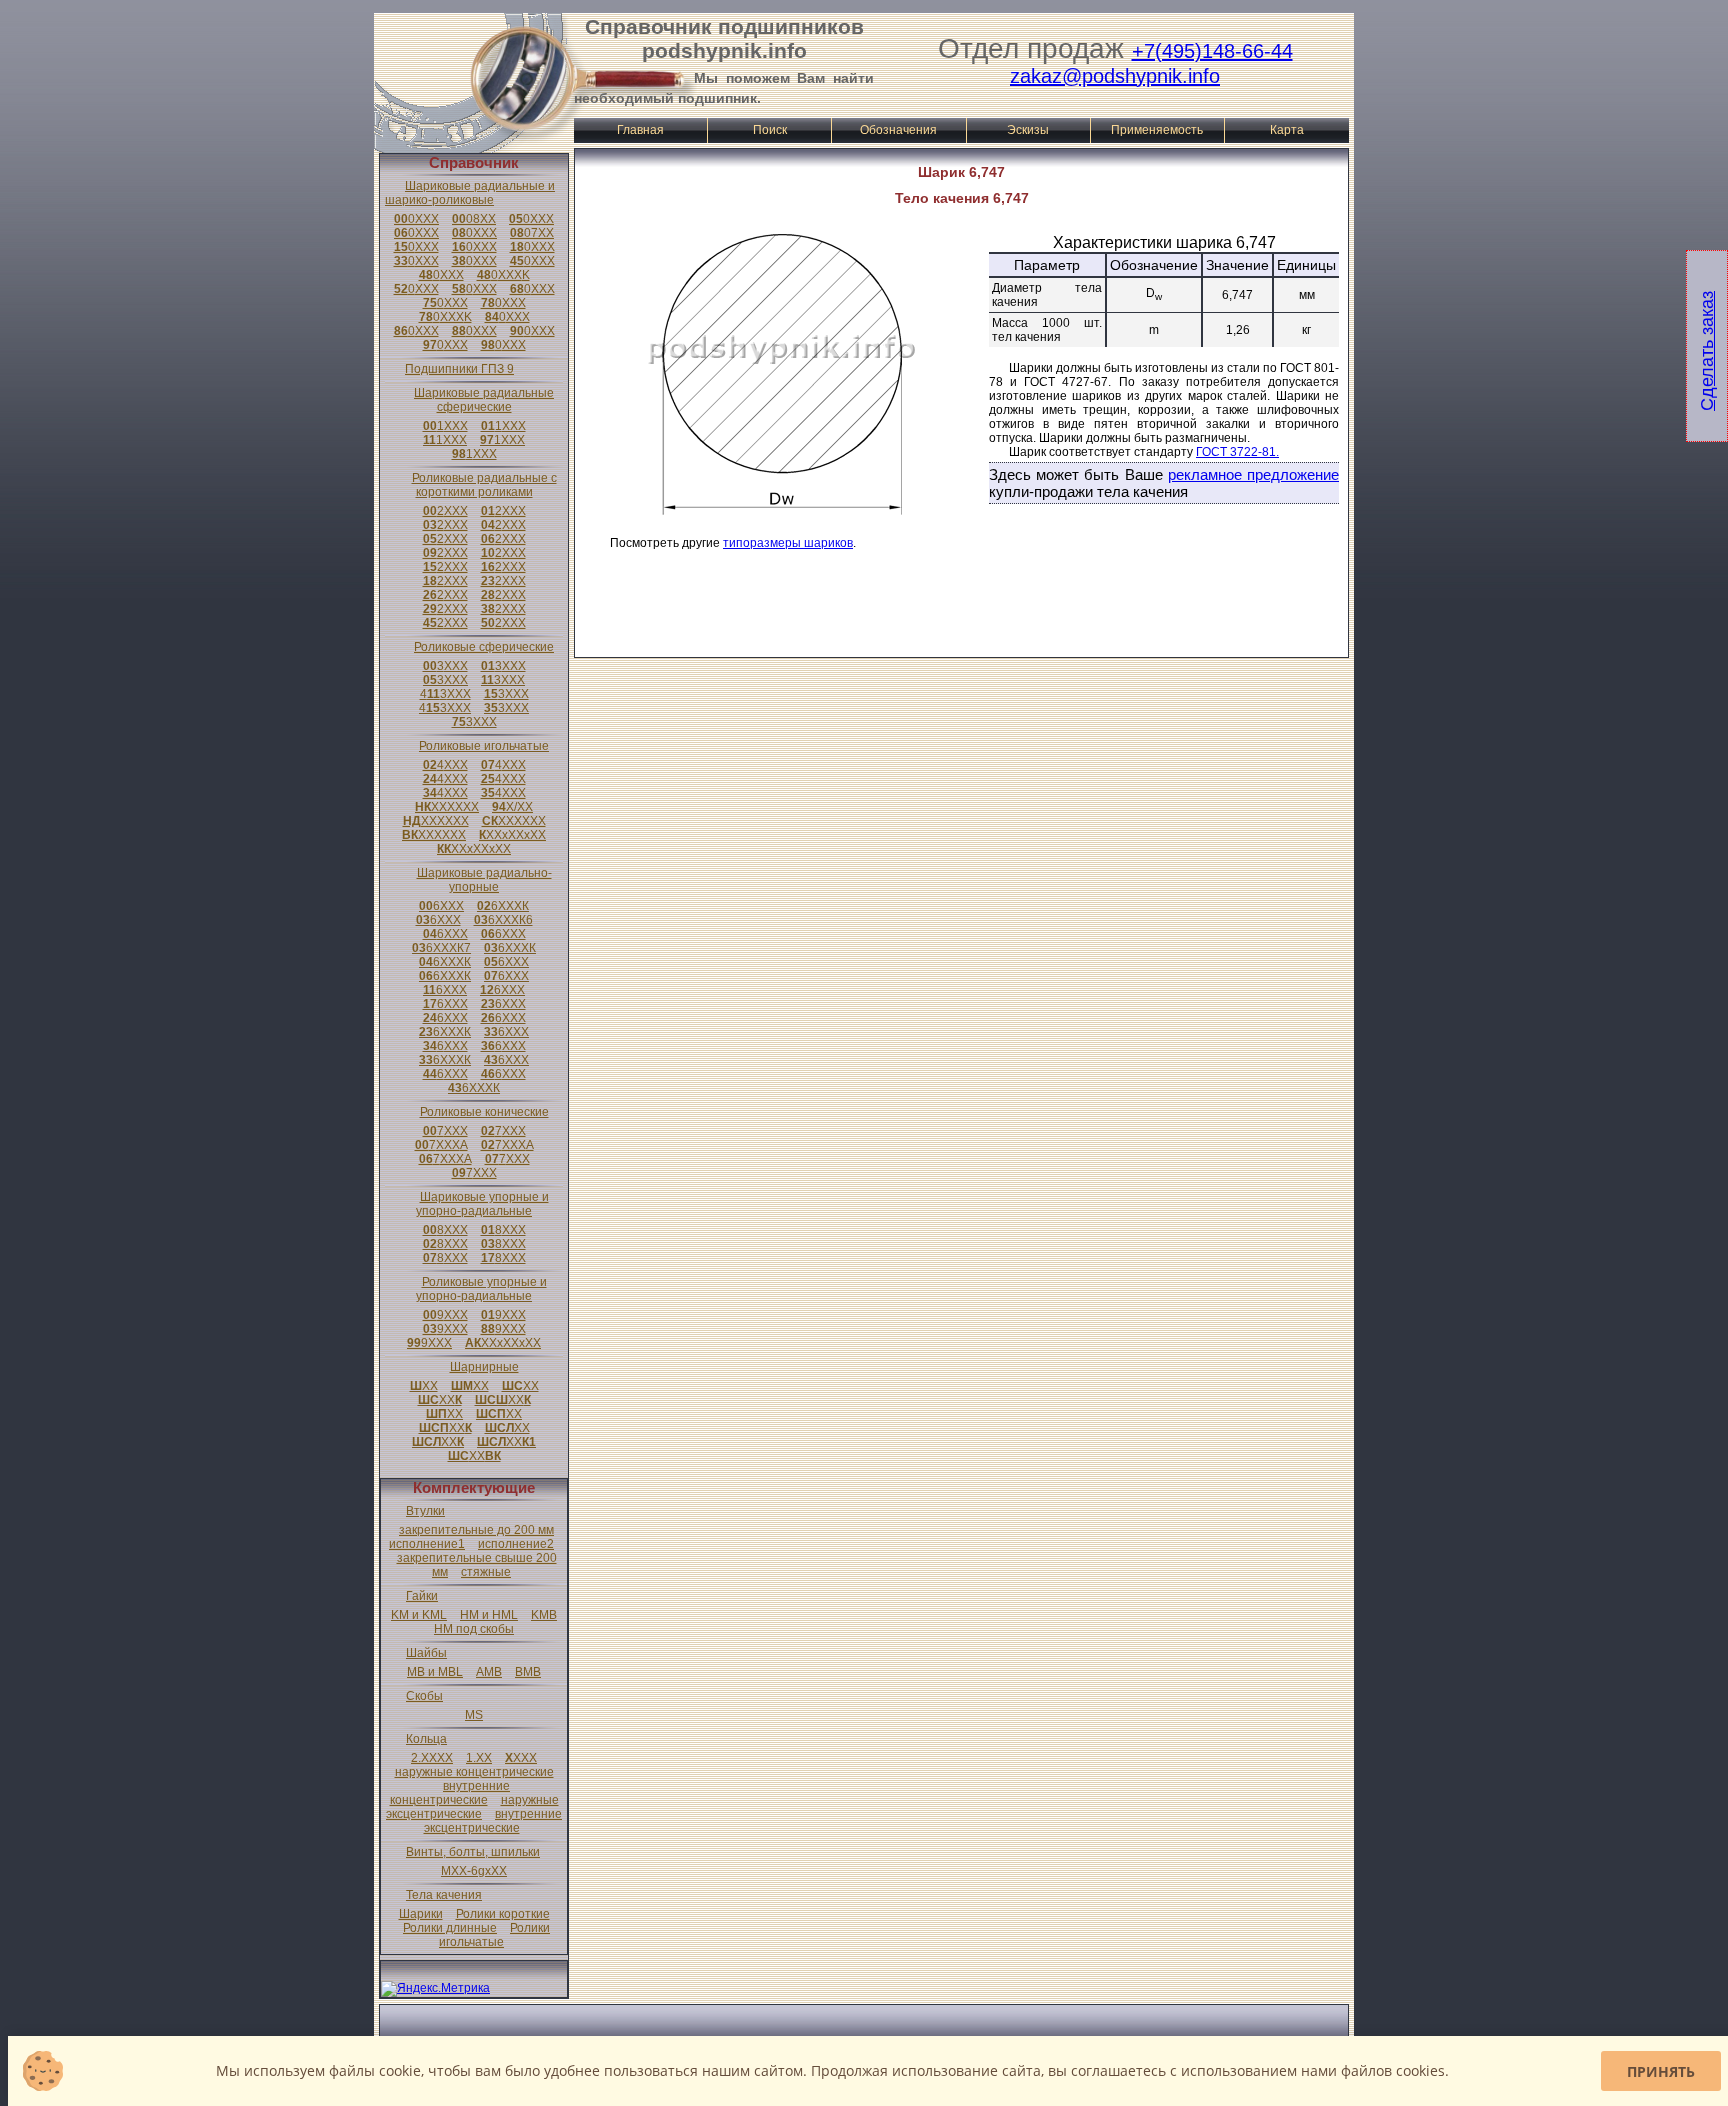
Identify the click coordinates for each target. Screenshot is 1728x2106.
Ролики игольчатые (494, 1935)
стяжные (486, 1572)
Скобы (424, 1696)
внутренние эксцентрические (493, 1821)
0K (503, 275)
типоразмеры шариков (788, 543)
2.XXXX (432, 1758)
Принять (1661, 2071)
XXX (521, 1758)
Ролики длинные (450, 1928)
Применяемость (1157, 130)
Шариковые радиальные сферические (484, 400)
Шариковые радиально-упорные (484, 880)
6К (503, 906)
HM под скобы (474, 1629)
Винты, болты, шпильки (473, 1852)
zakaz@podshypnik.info (1115, 76)
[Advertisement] (962, 607)
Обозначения (898, 130)
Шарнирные (484, 1367)
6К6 (503, 920)
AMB (489, 1672)
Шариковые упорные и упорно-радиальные (482, 1204)
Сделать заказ (1707, 351)
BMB (528, 1672)
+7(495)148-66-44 (1212, 51)
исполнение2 (516, 1544)
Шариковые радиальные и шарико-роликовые (470, 193)
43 (445, 694)
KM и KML (419, 1615)
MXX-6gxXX (474, 1871)
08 (474, 219)
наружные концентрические (474, 1772)
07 (532, 233)
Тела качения (444, 1895)
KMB (544, 1615)
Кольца (426, 1739)
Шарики (421, 1914)
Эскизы (1028, 130)
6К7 (441, 948)
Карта (1287, 130)
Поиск (770, 130)
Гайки (422, 1596)
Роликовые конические (484, 1112)
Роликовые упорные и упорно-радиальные (481, 1289)
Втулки (425, 1511)
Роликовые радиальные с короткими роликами (484, 485)
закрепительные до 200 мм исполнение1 (471, 1537)
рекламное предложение (1253, 474)
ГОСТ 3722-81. (1237, 452)
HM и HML (489, 1615)
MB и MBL (435, 1672)
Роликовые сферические (484, 647)
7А (441, 1145)
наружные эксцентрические (472, 1807)
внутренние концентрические (450, 1793)
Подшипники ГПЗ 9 (459, 369)
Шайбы (426, 1653)
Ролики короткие (503, 1914)
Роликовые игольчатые (484, 746)
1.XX (479, 1758)
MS (474, 1715)
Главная (640, 130)
